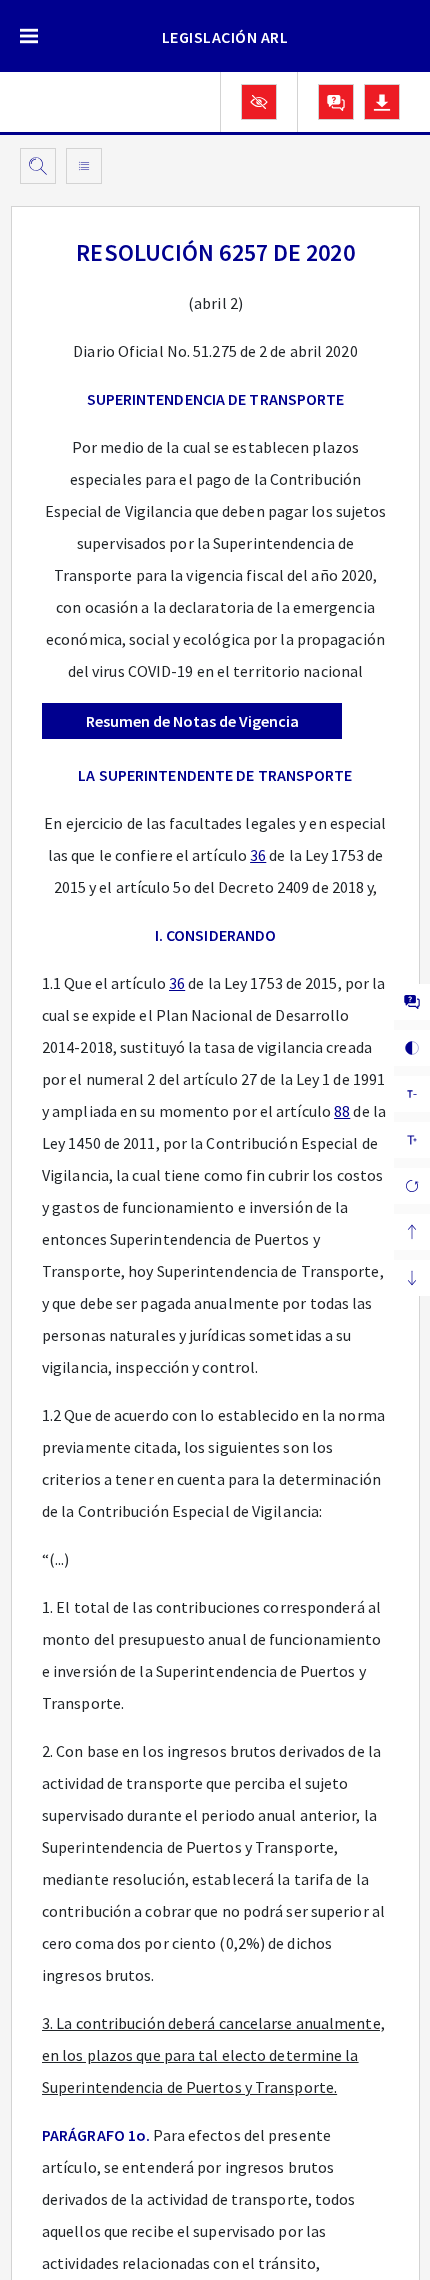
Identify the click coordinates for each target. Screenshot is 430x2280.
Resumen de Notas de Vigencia (192, 721)
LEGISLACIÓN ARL (225, 37)
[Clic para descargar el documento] (382, 102)
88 (342, 1111)
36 (258, 855)
